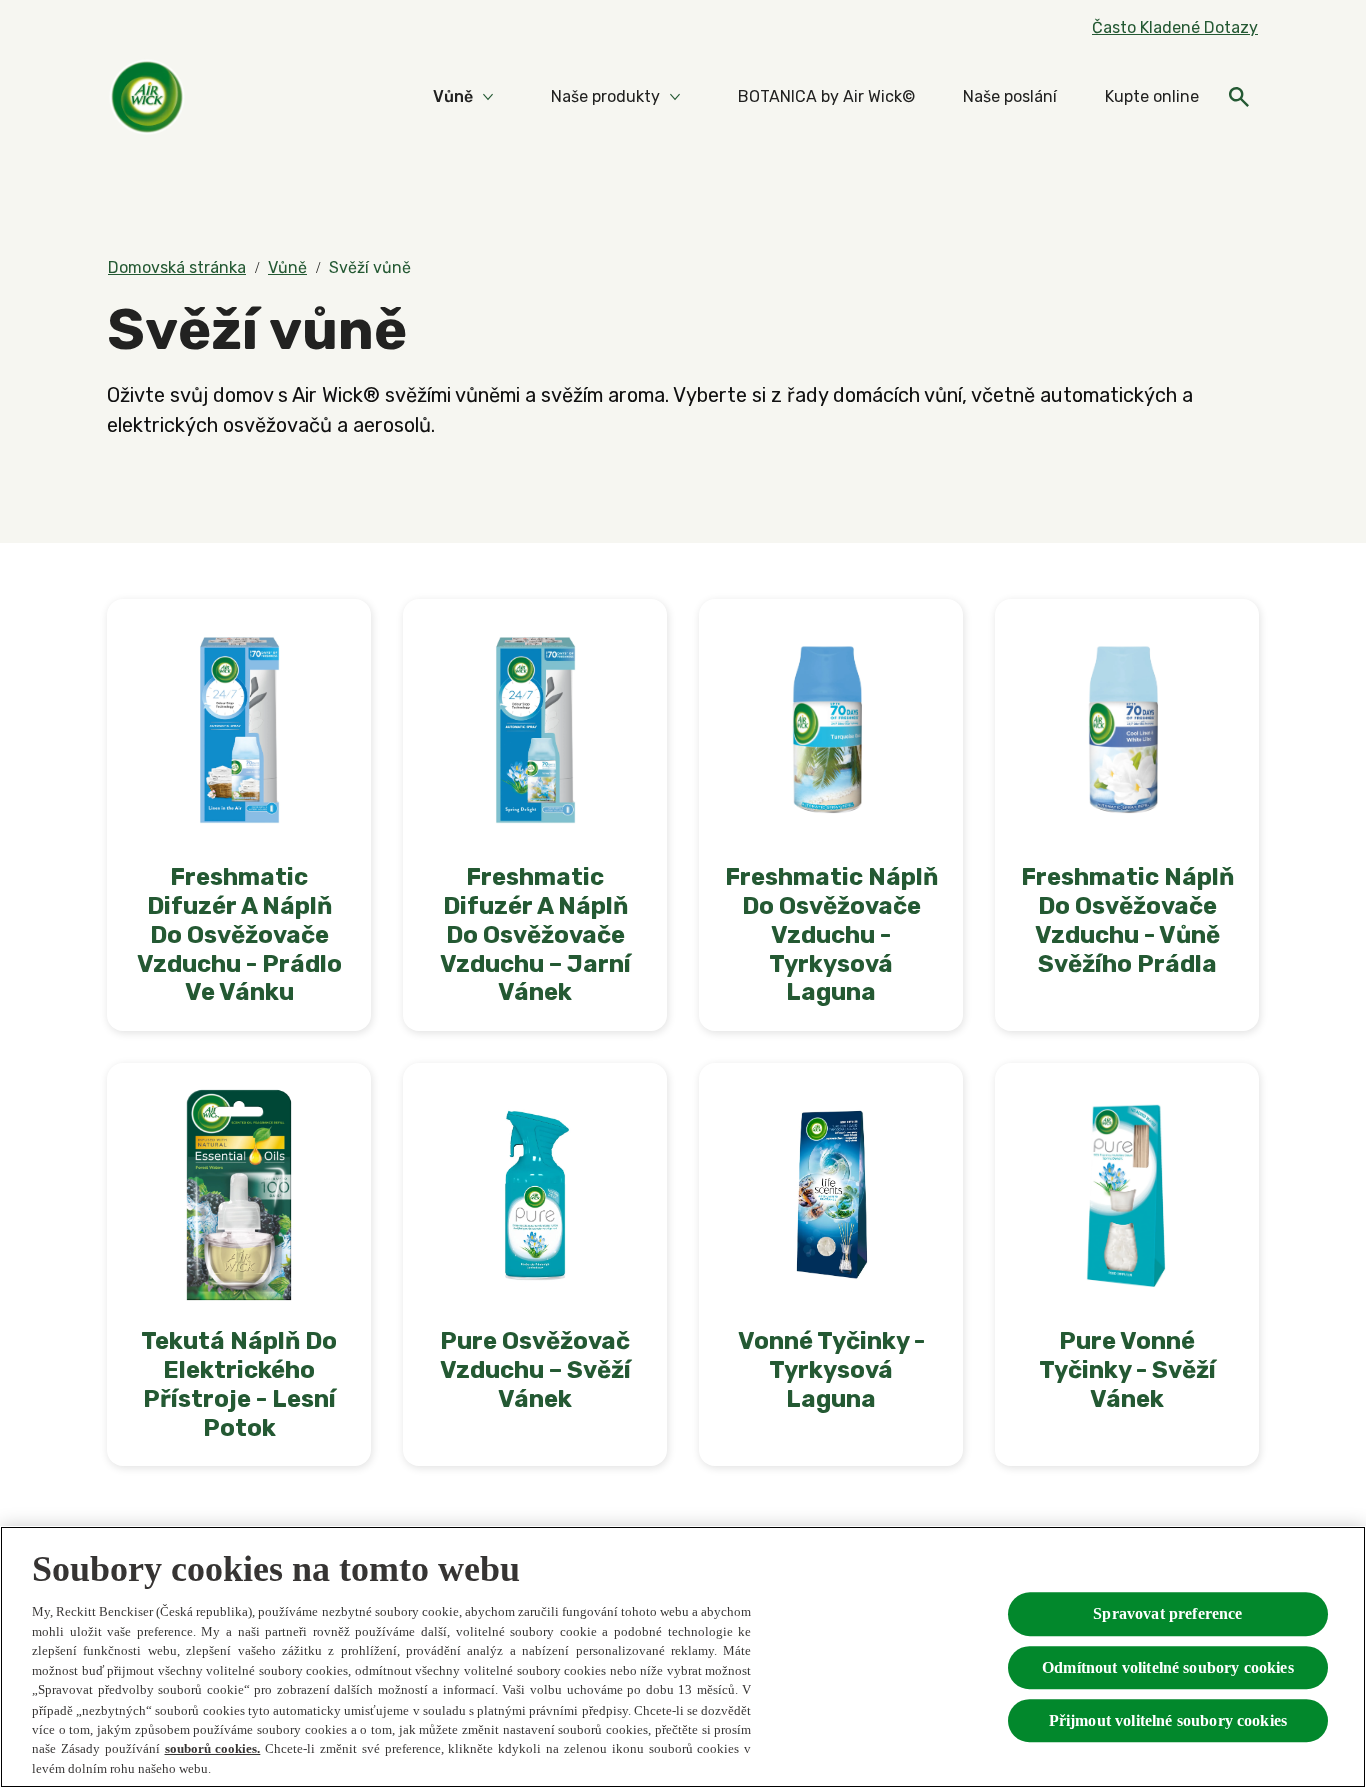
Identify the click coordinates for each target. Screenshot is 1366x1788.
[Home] (147, 97)
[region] (683, 1657)
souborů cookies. (213, 1748)
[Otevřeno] (1239, 97)
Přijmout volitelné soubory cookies (1168, 1719)
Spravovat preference (1167, 1613)
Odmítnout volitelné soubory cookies (1168, 1666)
